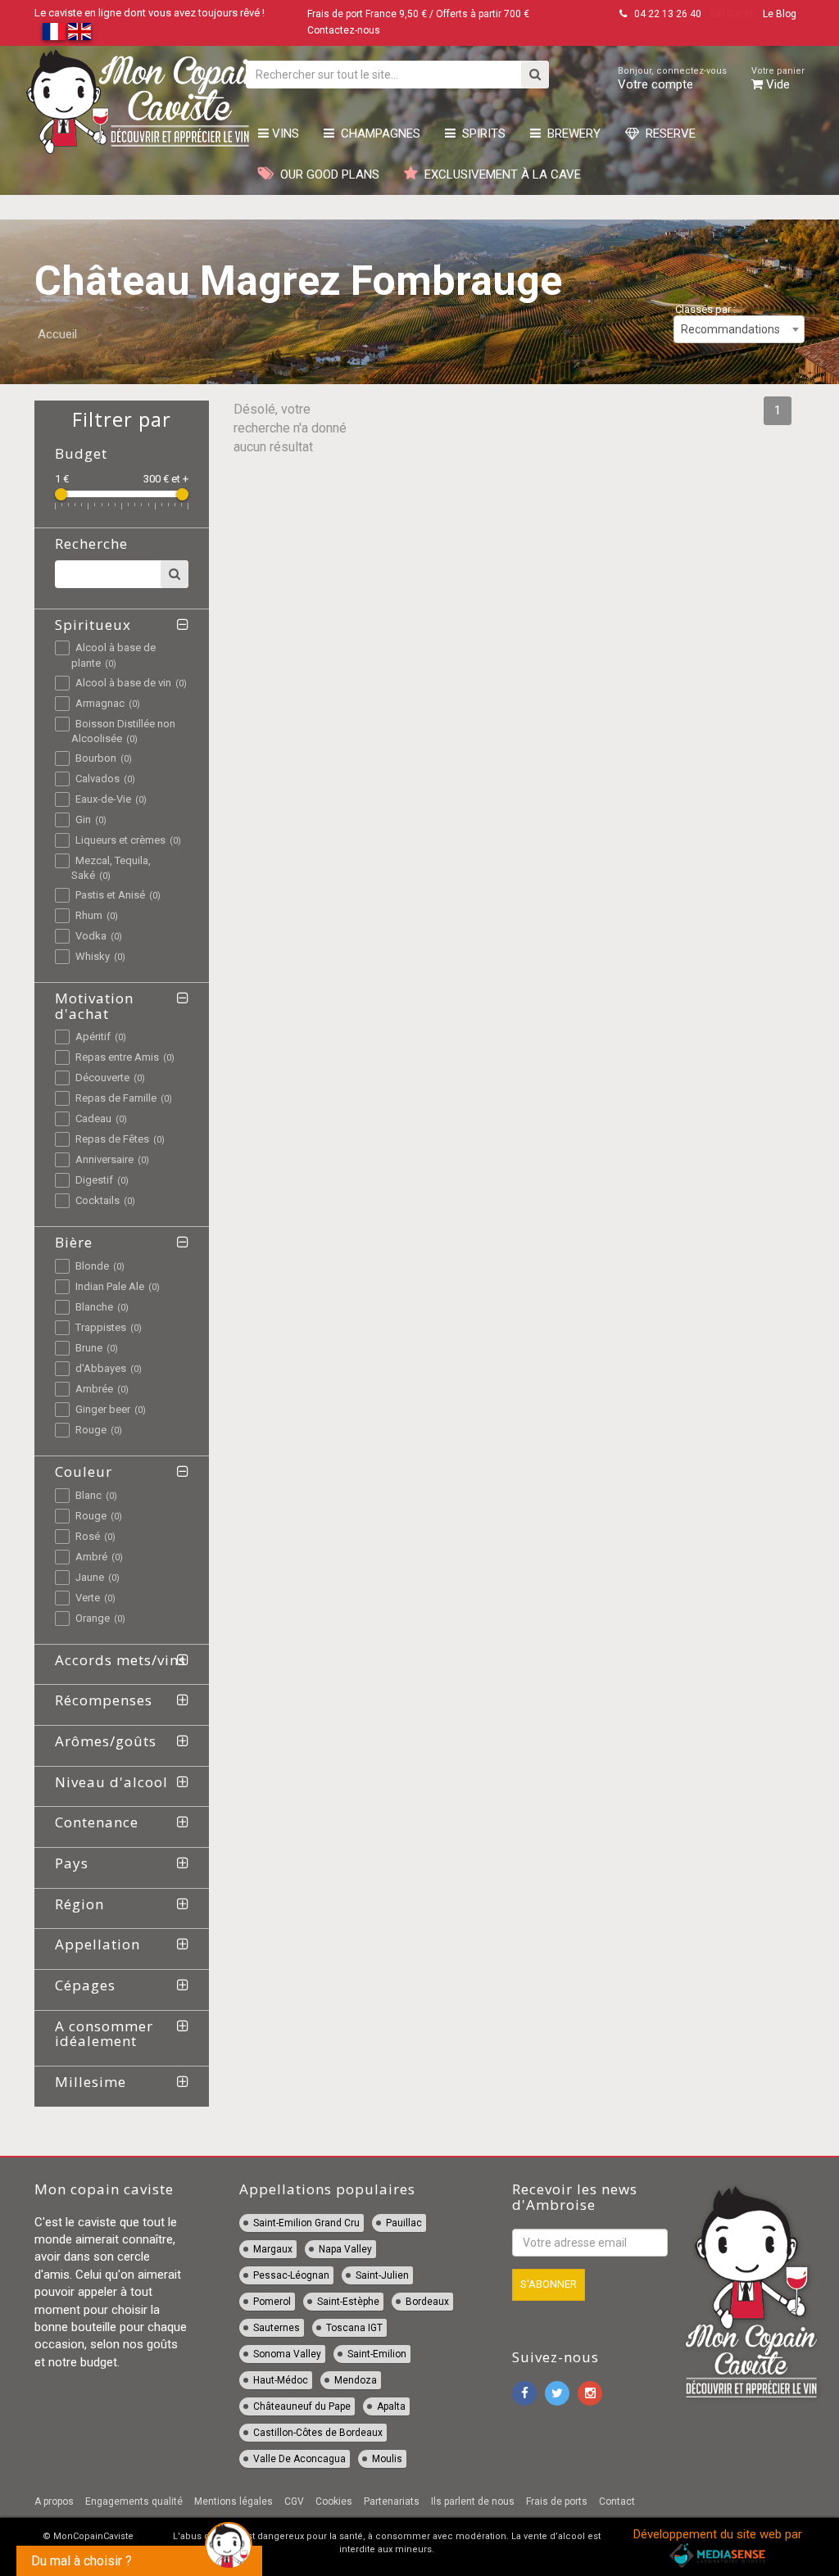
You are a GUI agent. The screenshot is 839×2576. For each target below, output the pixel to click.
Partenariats (392, 2501)
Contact (617, 2501)
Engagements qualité (134, 2501)
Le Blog (780, 14)
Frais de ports (557, 2501)
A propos (54, 2501)
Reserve (667, 134)
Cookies (334, 2501)
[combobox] (739, 329)
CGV (294, 2501)
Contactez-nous (344, 30)
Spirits (481, 134)
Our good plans (327, 174)
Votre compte (672, 79)
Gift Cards (732, 14)
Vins (284, 134)
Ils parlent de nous (473, 2501)
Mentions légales (234, 2501)
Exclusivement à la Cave (499, 174)
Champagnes (377, 134)
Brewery (571, 134)
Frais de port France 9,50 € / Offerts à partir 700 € (418, 14)
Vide (778, 79)
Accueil (57, 334)
